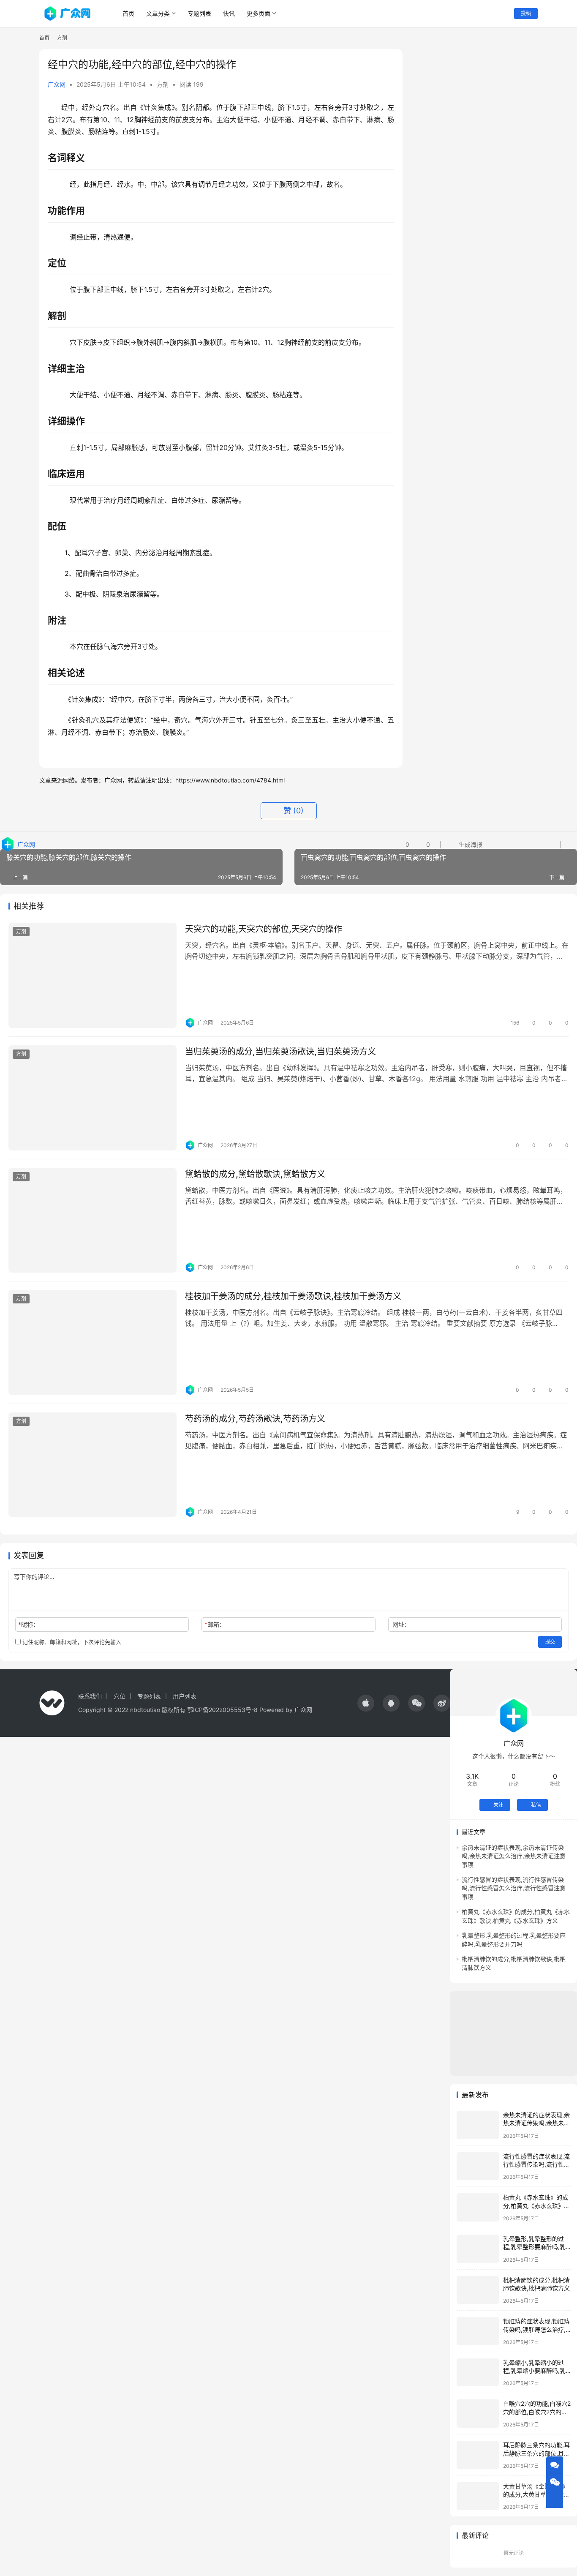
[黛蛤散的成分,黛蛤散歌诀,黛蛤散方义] (93, 1220)
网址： (401, 1624)
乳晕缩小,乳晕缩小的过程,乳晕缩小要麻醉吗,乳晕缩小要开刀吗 (534, 2371)
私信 (536, 1805)
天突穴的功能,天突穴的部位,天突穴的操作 (264, 929)
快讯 (229, 13)
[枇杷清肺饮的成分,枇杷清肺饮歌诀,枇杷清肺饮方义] (478, 2290)
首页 (128, 13)
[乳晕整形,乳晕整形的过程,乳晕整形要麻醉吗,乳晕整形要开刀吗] (478, 2249)
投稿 (526, 13)
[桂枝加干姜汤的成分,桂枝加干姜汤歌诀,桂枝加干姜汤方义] (93, 1343)
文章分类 (158, 13)
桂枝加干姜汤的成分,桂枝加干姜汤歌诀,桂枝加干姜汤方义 (293, 1296)
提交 (550, 1642)
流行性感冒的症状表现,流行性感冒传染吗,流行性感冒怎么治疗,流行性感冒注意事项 (514, 1888)
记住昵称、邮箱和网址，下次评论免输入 (71, 1642)
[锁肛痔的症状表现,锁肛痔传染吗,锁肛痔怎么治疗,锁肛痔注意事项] (478, 2331)
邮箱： (215, 1624)
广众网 (57, 84)
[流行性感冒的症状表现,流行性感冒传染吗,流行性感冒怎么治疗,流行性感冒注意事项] (478, 2166)
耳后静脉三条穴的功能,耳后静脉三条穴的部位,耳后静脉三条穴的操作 (536, 2453)
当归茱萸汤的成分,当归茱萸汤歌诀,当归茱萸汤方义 (280, 1052)
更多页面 (259, 13)
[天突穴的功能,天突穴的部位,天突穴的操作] (93, 975)
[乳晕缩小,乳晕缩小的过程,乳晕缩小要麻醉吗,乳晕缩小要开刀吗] (478, 2373)
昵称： (29, 1624)
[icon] (366, 1703)
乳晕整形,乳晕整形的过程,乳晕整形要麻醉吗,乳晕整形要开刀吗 (534, 2247)
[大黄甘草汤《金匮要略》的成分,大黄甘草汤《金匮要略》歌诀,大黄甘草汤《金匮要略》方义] (478, 2496)
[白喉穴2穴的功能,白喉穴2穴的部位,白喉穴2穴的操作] (478, 2414)
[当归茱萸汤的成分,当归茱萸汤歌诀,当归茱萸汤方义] (93, 1098)
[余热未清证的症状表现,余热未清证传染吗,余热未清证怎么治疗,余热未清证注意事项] (478, 2125)
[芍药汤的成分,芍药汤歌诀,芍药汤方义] (93, 1465)
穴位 (120, 1696)
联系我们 (90, 1696)
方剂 (163, 84)
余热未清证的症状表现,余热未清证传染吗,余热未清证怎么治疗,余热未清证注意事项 (514, 1856)
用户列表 (185, 1696)
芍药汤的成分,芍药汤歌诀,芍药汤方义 (255, 1419)
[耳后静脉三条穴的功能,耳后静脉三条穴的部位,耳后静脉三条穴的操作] (478, 2455)
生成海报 (470, 844)
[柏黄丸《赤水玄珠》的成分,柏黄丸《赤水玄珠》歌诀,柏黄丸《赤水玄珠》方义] (478, 2207)
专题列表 (199, 13)
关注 (498, 1805)
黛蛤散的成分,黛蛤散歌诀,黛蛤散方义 (255, 1174)
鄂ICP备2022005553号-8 (222, 1710)
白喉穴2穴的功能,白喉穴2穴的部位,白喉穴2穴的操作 (537, 2412)
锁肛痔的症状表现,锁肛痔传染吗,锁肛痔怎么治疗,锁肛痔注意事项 (536, 2329)
